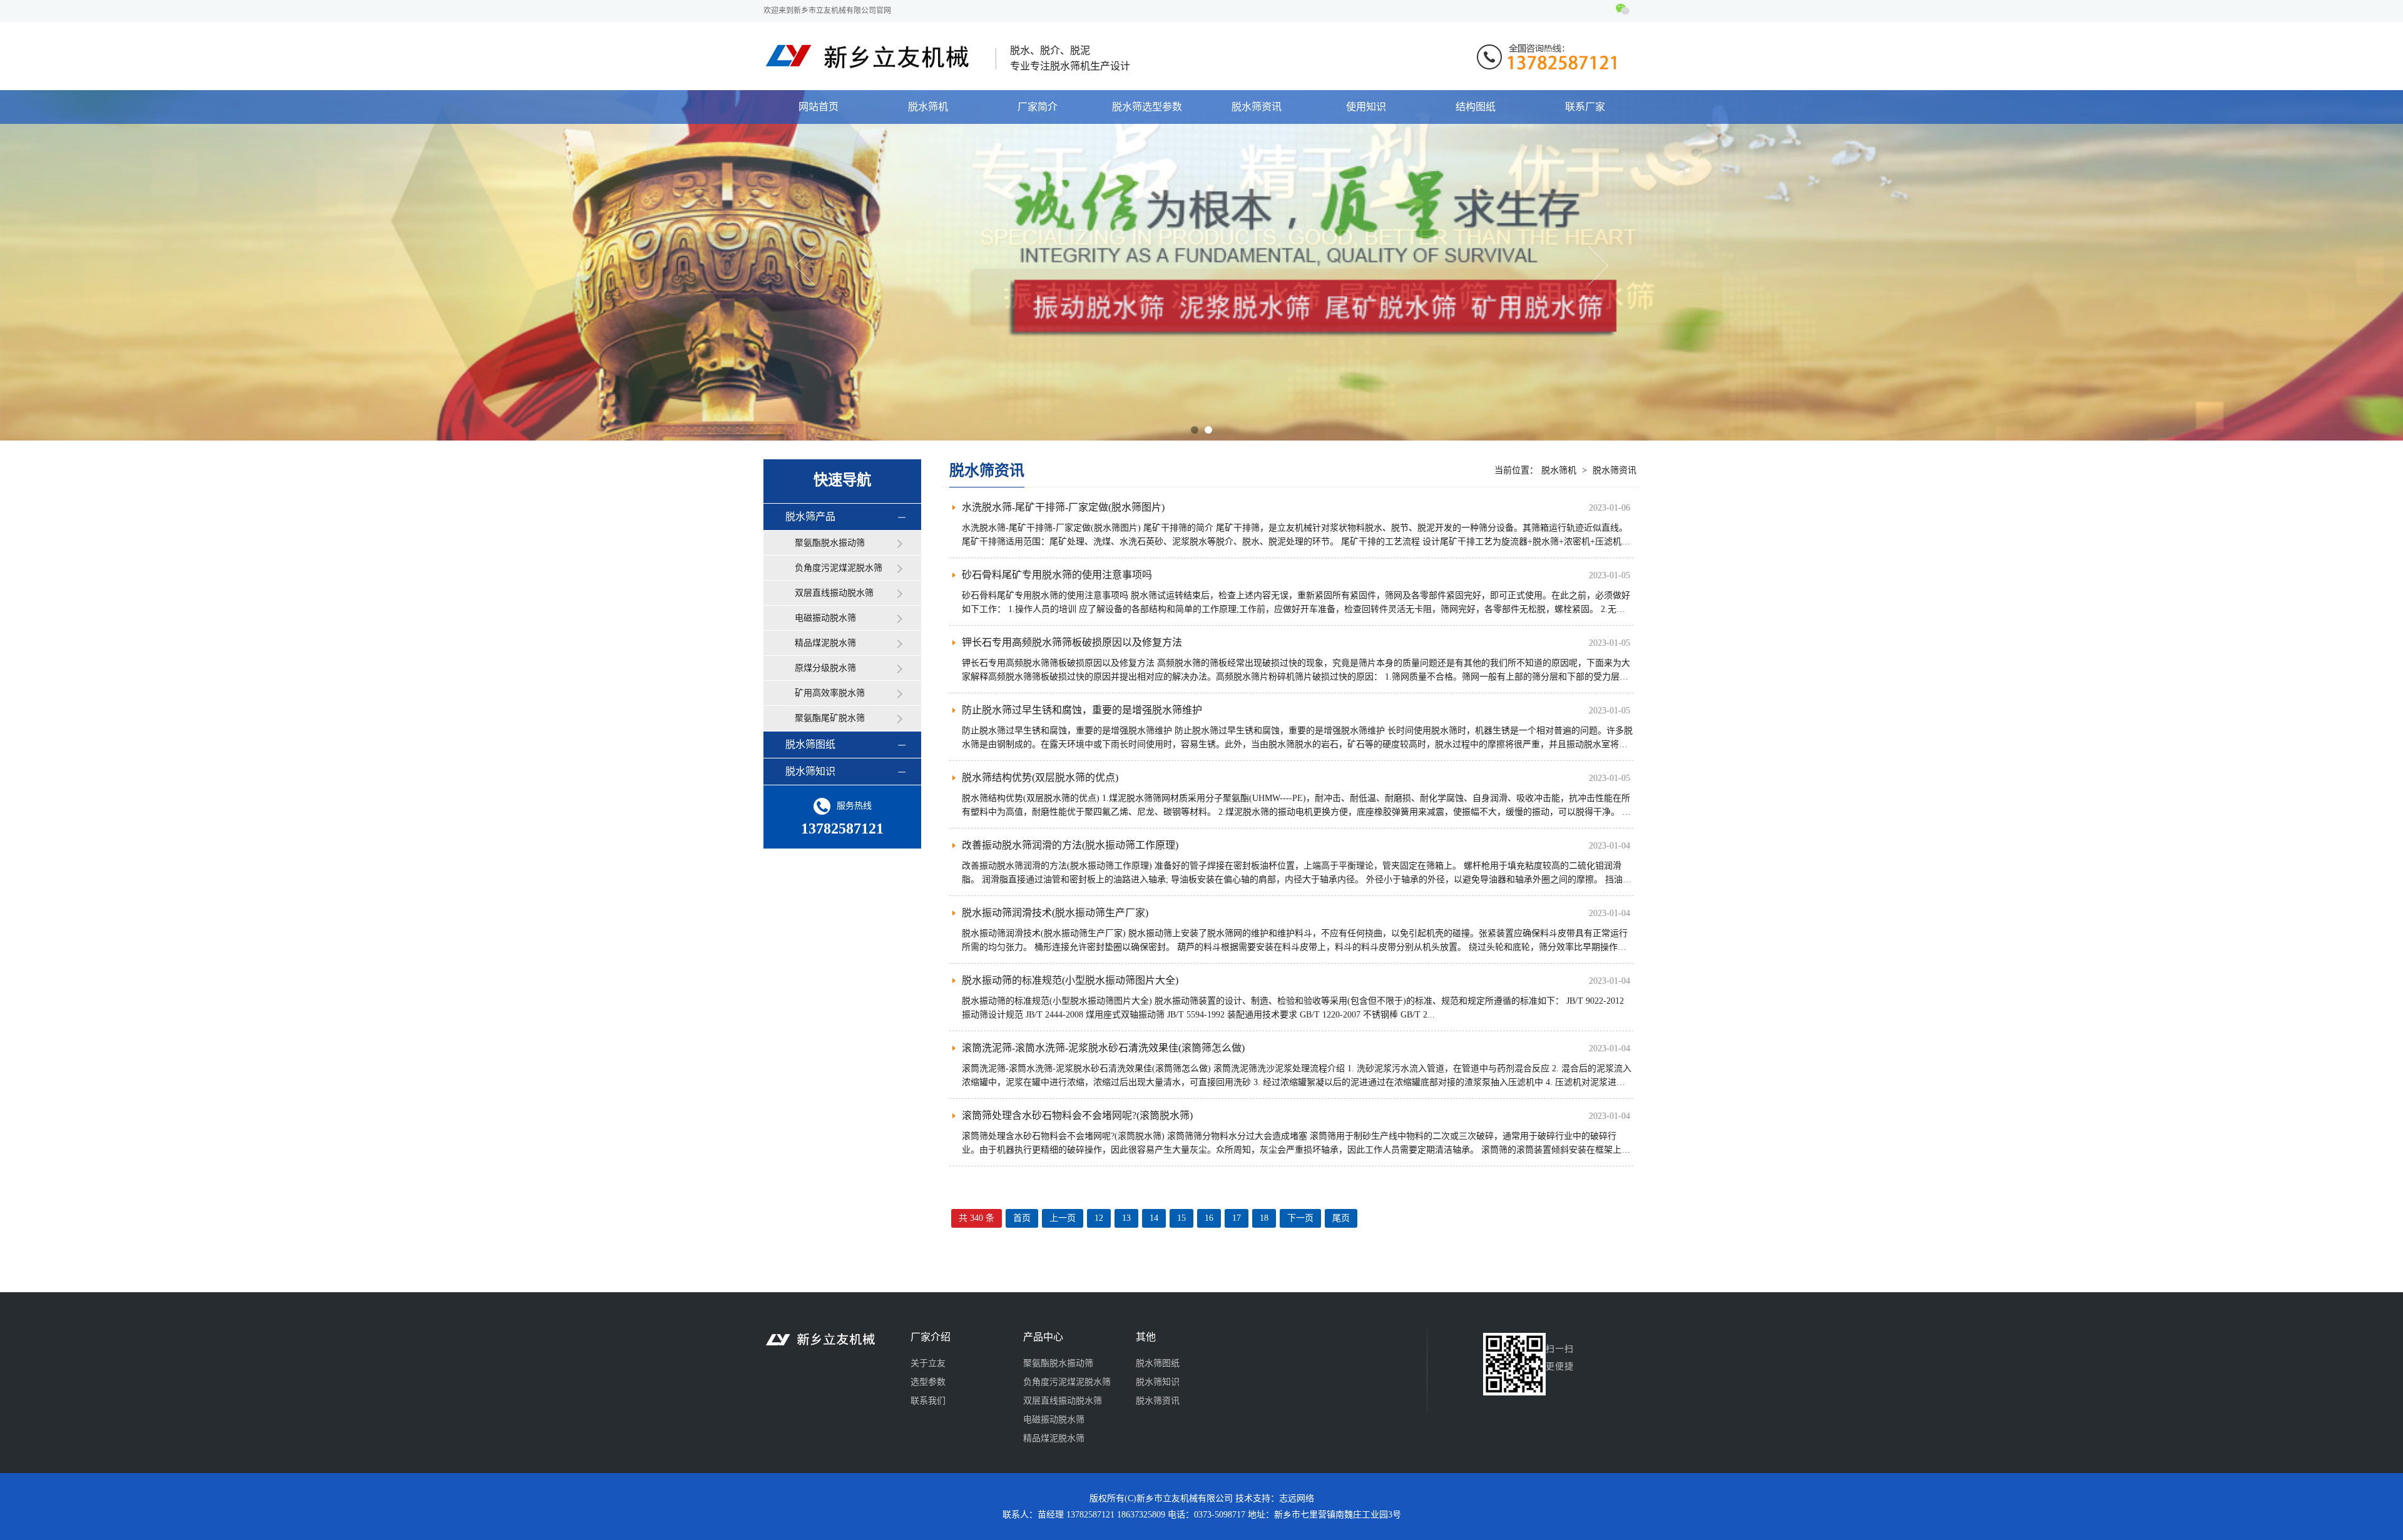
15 (1181, 1218)
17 (1237, 1218)
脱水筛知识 (810, 771)
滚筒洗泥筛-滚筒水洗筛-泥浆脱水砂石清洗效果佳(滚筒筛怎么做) (1103, 1048)
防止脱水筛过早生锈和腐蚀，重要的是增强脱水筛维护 (1082, 710)
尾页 (1341, 1218)
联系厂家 (1585, 107)
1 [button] (1195, 430)
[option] (1201, 265)
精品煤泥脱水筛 (825, 643)
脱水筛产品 (810, 517)
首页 (1022, 1218)
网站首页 (819, 107)
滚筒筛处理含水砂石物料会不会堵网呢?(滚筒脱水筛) (1077, 1115)
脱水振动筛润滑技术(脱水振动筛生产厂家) (1055, 913)
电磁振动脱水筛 (825, 618)
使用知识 (1366, 107)
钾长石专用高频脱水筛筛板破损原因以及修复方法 (1072, 642)
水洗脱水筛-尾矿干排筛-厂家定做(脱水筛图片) (1063, 507)
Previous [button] (804, 266)
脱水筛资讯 (1257, 107)
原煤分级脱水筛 (825, 668)
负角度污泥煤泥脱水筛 (839, 568)
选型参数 (928, 1382)
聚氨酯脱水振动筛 (830, 543)
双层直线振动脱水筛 (834, 593)
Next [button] (1599, 266)
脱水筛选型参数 (1147, 107)
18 (1264, 1218)
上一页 (1063, 1218)
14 (1154, 1218)
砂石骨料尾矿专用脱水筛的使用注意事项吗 (1057, 575)
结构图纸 (1476, 107)
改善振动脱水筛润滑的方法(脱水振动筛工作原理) (1070, 845)
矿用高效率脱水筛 (830, 693)
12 (1099, 1218)
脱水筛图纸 (810, 744)
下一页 (1300, 1218)
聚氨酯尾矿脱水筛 (830, 718)
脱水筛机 (928, 107)
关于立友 (928, 1363)
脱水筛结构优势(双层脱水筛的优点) (1040, 778)
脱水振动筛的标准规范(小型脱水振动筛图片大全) (1070, 980)
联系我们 (928, 1401)
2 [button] (1208, 430)
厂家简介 (1038, 107)
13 (1126, 1218)
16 (1209, 1218)
